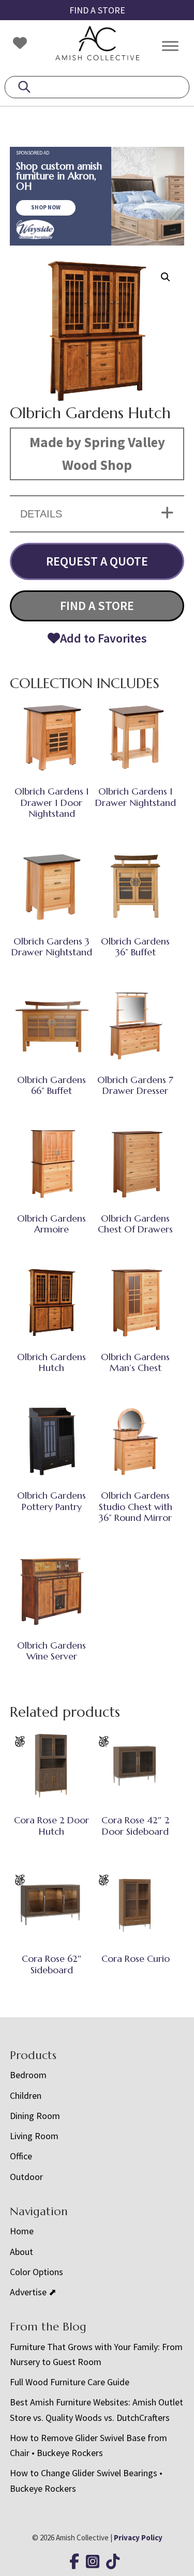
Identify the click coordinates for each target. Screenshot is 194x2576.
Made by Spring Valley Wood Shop (97, 453)
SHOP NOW (46, 207)
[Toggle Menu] (170, 46)
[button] (166, 277)
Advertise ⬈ (33, 2292)
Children (26, 2095)
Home (22, 2231)
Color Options (36, 2272)
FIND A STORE (97, 10)
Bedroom (28, 2075)
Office (21, 2156)
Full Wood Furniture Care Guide (70, 2382)
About (21, 2252)
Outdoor (26, 2177)
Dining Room (35, 2116)
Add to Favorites (103, 638)
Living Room (34, 2136)
